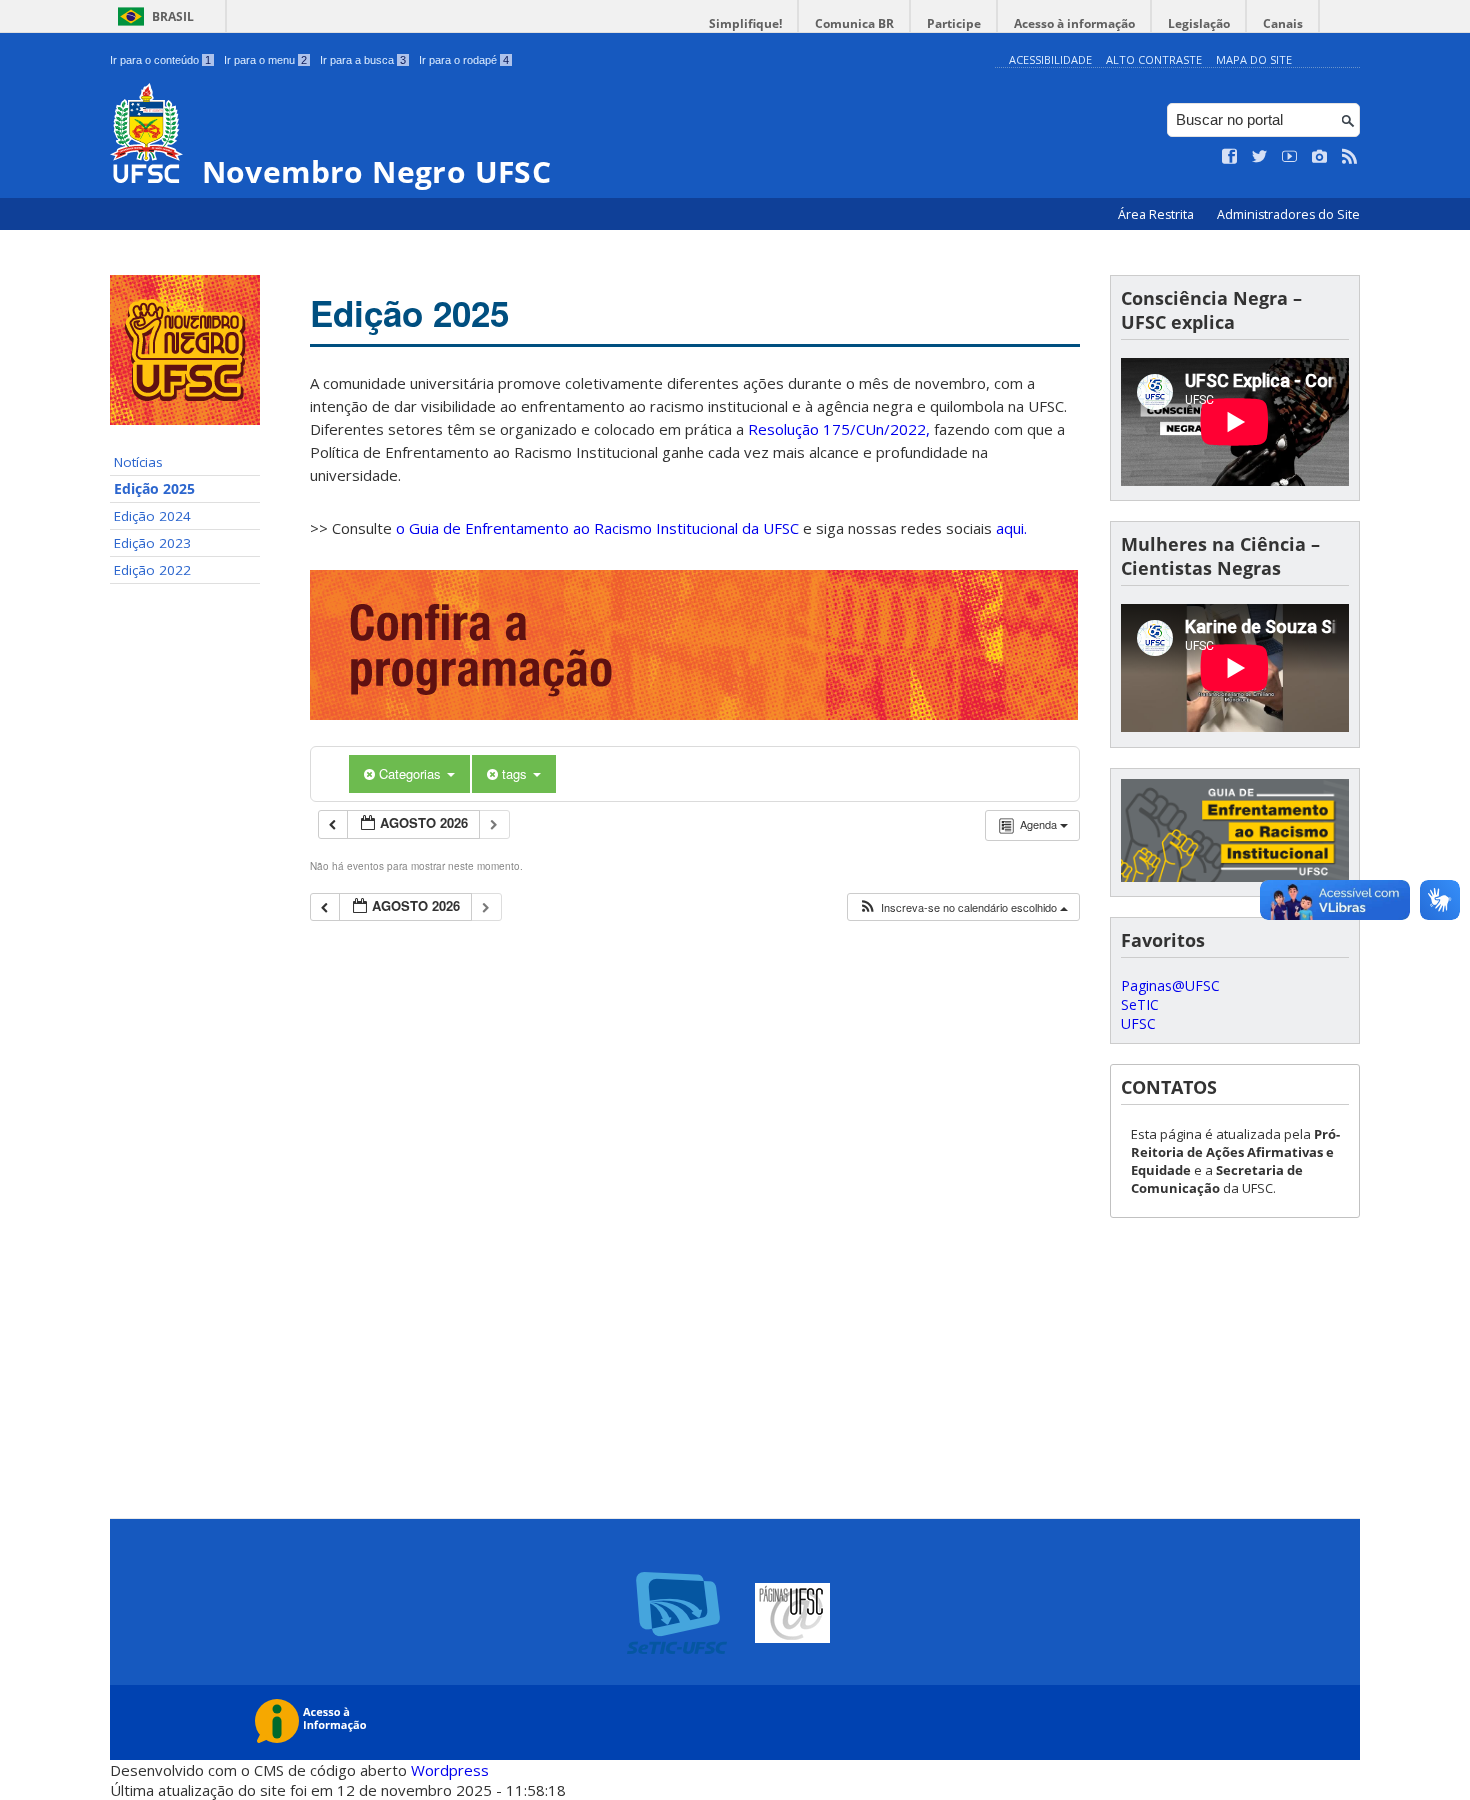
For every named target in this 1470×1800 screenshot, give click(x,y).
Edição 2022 (152, 570)
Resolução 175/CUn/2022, (837, 429)
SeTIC (1140, 1004)
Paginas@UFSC (1170, 985)
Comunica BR (854, 23)
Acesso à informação (1074, 23)
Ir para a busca (363, 60)
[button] (963, 907)
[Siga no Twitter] (1260, 157)
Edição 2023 (152, 543)
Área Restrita (1157, 214)
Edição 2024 (152, 516)
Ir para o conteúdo (160, 60)
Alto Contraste (1154, 59)
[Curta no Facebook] (1230, 157)
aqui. (1011, 528)
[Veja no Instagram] (1320, 157)
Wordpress (450, 1770)
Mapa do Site (1254, 59)
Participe (954, 23)
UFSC (1138, 1023)
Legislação (1199, 23)
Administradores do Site (1288, 214)
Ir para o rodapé (464, 60)
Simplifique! (745, 23)
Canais (1283, 23)
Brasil (173, 16)
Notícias (138, 462)
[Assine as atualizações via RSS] (1350, 157)
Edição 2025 (154, 489)
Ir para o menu (265, 60)
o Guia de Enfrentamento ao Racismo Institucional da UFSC (597, 528)
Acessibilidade (1050, 59)
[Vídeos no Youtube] (1290, 157)
